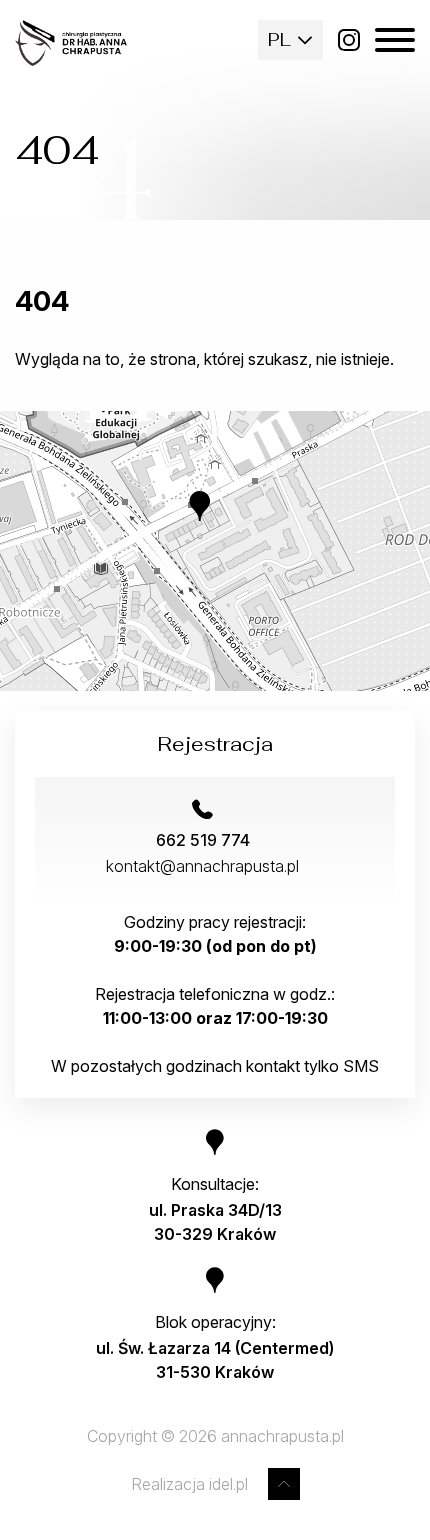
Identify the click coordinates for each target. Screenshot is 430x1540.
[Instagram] (349, 40)
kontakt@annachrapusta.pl (202, 866)
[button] (215, 521)
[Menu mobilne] (395, 40)
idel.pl (228, 1484)
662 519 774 (203, 840)
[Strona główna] (71, 43)
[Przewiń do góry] (284, 1484)
